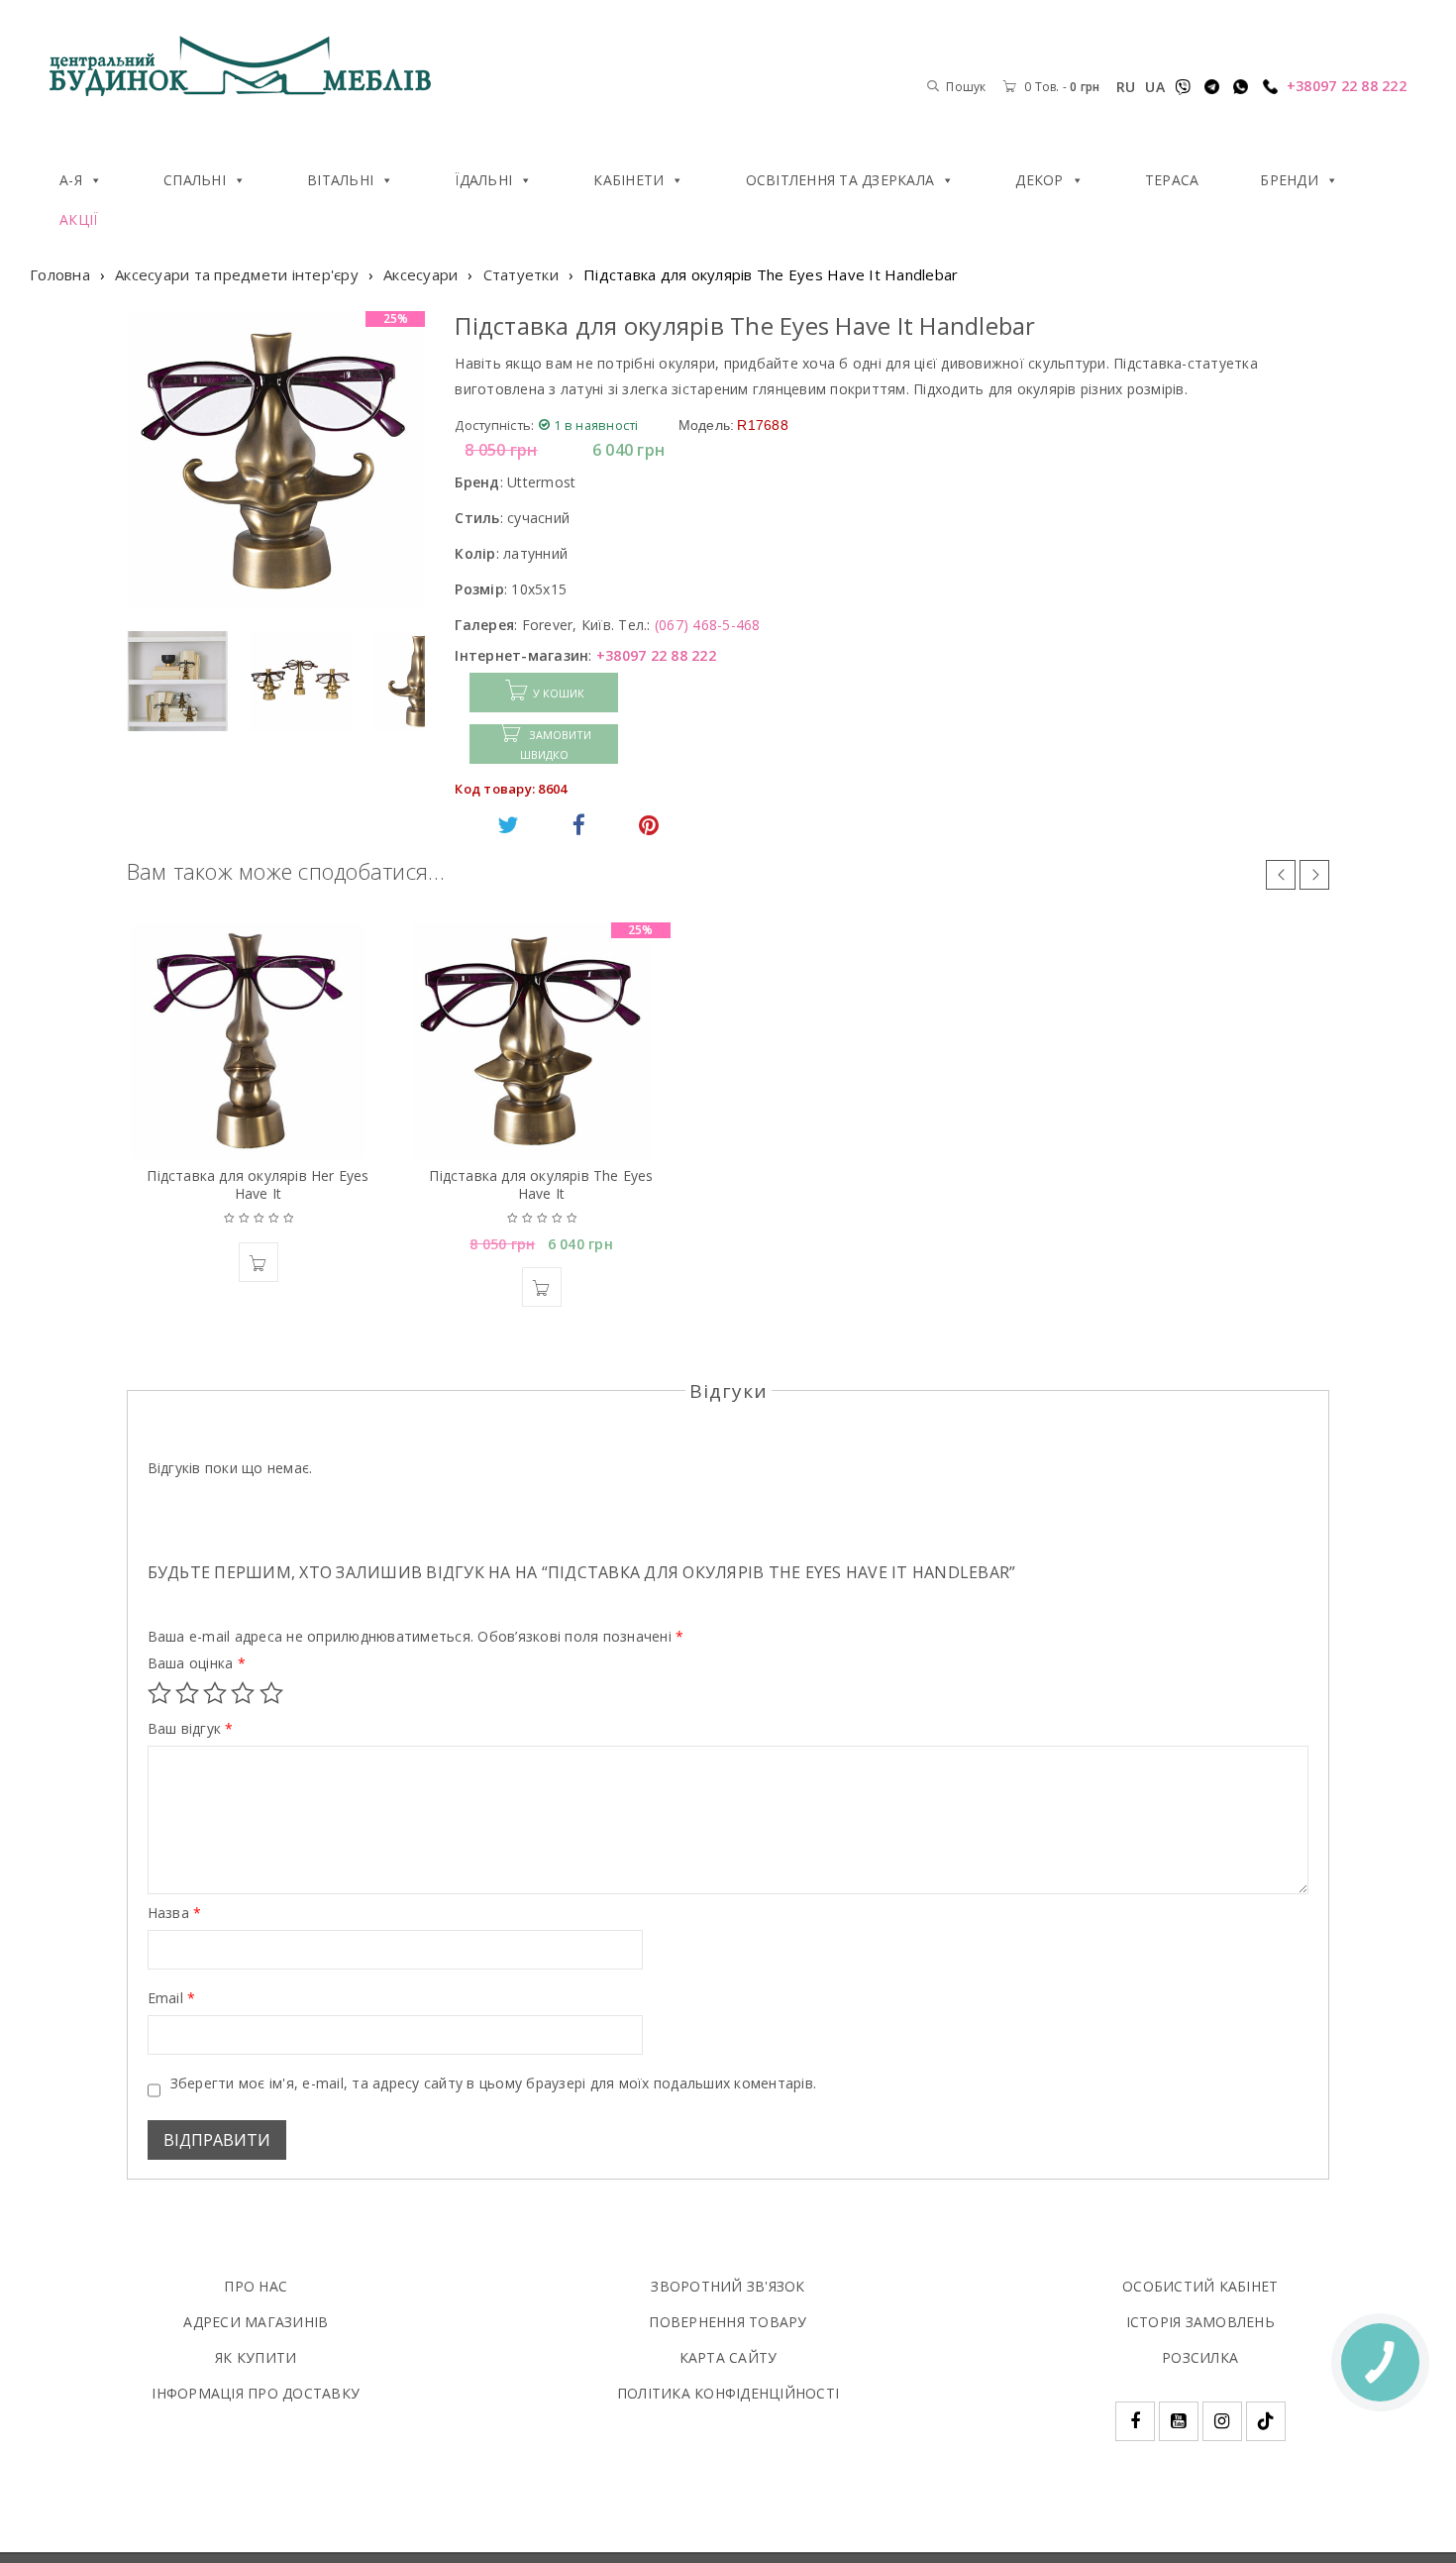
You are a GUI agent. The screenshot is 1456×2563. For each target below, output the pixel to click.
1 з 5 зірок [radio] (159, 1693)
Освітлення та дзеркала (840, 180)
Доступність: (494, 425)
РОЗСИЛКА (1200, 2357)
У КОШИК (559, 693)
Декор (1039, 180)
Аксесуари (420, 274)
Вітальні (340, 180)
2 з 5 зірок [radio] (187, 1693)
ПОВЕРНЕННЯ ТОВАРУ (728, 2322)
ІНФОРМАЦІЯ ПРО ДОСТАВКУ (256, 2393)
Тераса (1172, 180)
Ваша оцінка (197, 1663)
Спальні (195, 180)
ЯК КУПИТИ (256, 2357)
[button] (259, 1262)
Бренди (1289, 180)
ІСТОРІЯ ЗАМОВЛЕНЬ (1200, 2322)
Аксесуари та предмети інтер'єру (237, 274)
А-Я (71, 180)
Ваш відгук (191, 1729)
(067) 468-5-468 (708, 625)
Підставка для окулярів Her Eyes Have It (258, 1184)
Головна (60, 274)
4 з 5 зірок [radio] (243, 1693)
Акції (78, 219)
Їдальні (483, 180)
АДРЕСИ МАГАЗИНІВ (256, 2322)
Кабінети (628, 180)
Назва (175, 1913)
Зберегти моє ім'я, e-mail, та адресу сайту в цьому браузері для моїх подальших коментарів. (494, 2083)
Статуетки (521, 274)
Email (172, 1998)
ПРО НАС (256, 2286)
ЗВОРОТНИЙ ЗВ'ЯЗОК (728, 2286)
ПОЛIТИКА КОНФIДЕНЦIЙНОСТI (728, 2393)
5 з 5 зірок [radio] (271, 1693)
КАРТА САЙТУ (728, 2357)
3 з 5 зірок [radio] (215, 1693)
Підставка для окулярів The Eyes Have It (541, 1184)
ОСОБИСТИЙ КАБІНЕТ (1200, 2286)
